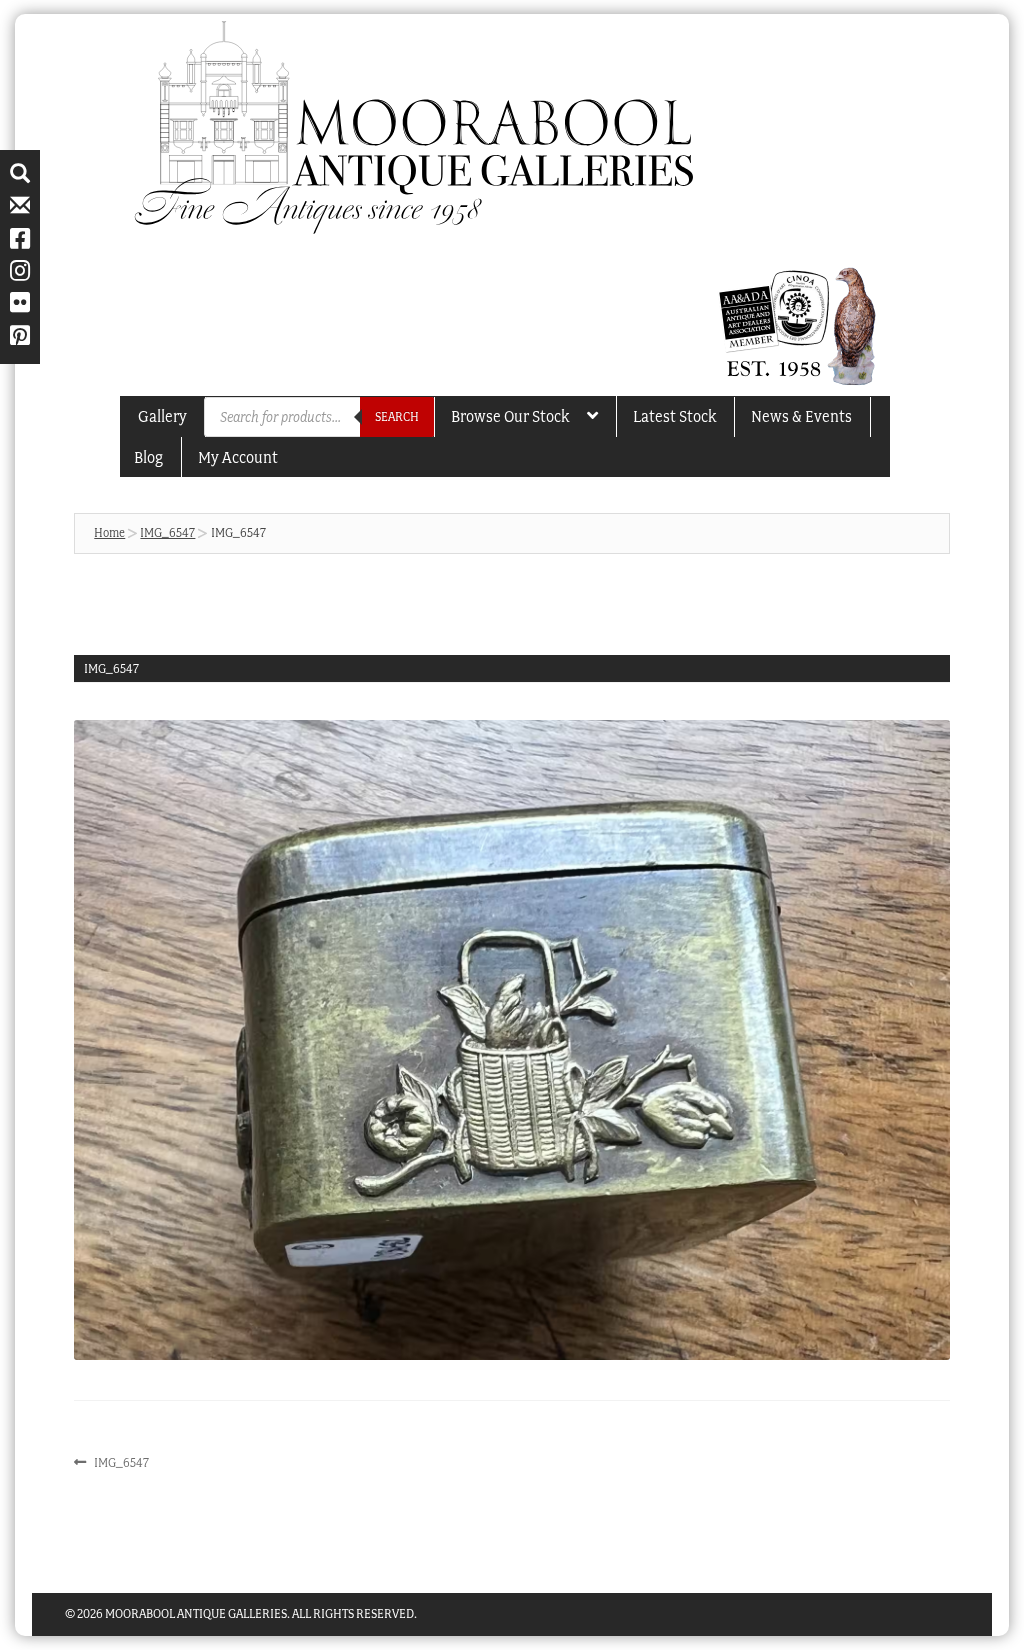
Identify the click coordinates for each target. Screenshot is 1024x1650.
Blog (148, 457)
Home (109, 532)
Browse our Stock (510, 416)
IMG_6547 (167, 532)
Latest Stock (674, 416)
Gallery (162, 416)
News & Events (801, 416)
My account (238, 457)
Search (397, 416)
